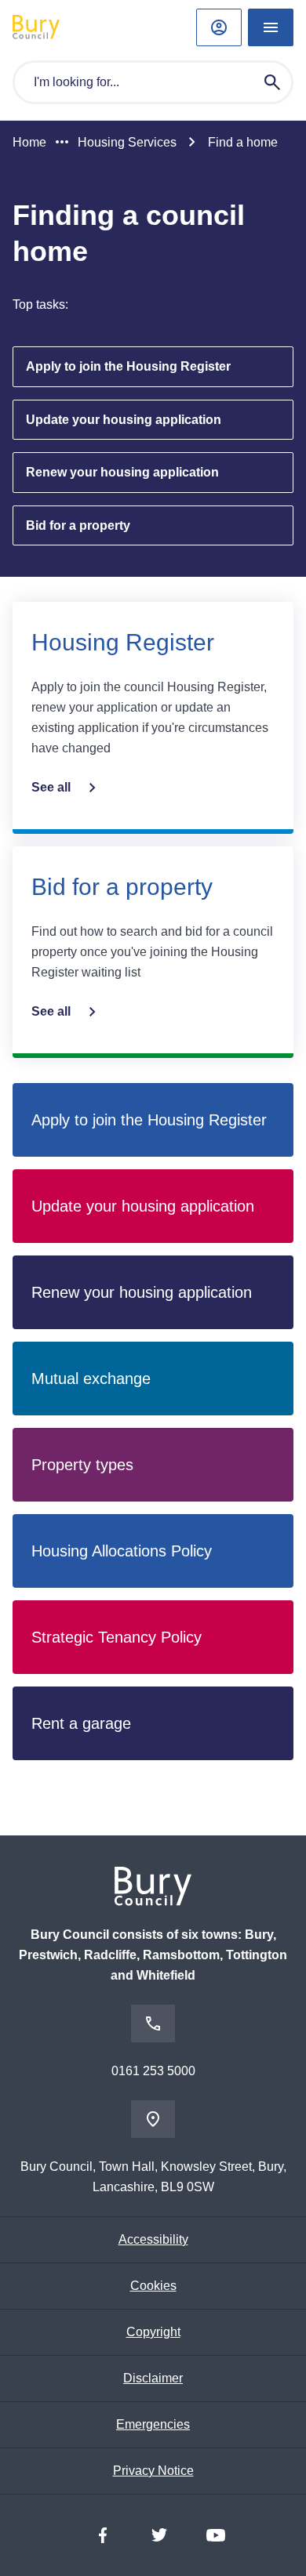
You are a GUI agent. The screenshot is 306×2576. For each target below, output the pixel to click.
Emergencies (153, 2424)
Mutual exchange (91, 1379)
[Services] (271, 27)
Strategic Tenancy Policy (117, 1637)
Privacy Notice (153, 2471)
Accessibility (153, 2239)
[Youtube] (216, 2535)
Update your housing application (124, 420)
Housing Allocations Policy (122, 1551)
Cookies (153, 2286)
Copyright (153, 2332)
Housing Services (127, 142)
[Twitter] (159, 2535)
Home (29, 142)
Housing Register (123, 642)
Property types (82, 1465)
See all (51, 787)
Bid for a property (78, 525)
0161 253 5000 (153, 2071)
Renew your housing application (122, 472)
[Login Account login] (219, 27)
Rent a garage (81, 1723)
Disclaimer (153, 2378)
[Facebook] (103, 2535)
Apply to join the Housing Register (128, 366)
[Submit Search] (272, 82)
